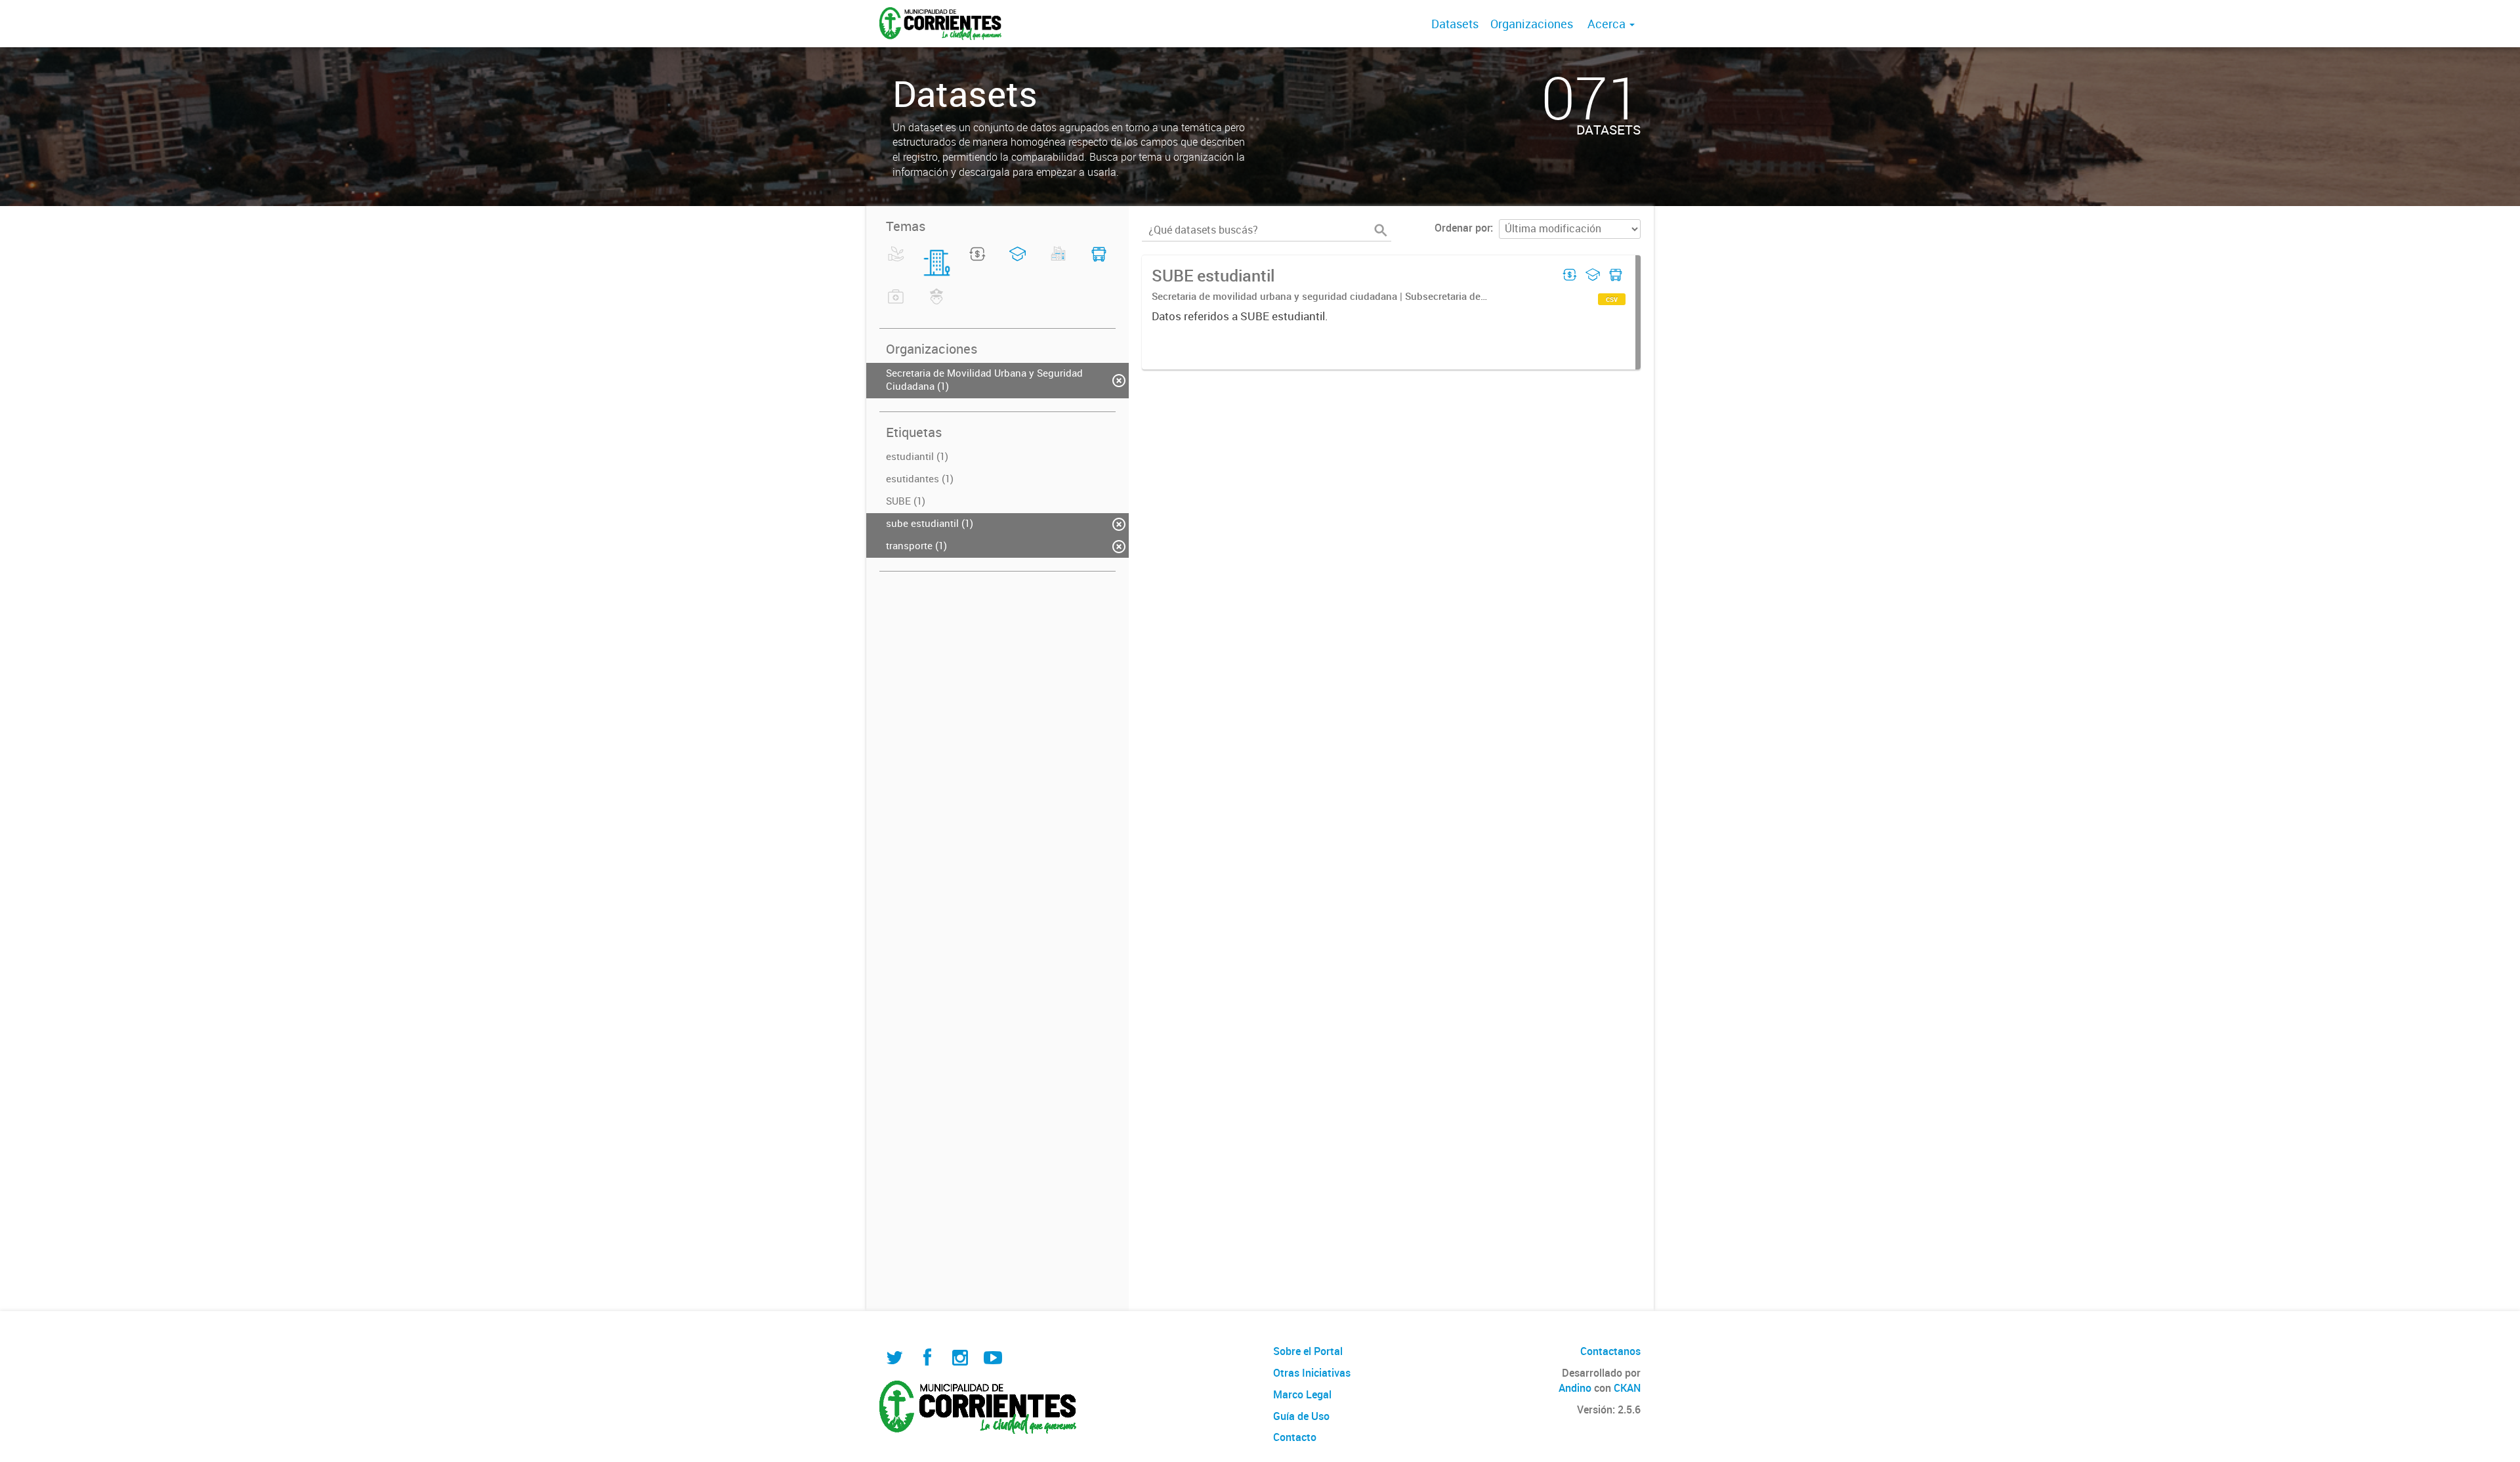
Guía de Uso (1301, 1416)
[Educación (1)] (1018, 262)
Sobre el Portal (1308, 1351)
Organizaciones (1532, 24)
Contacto (1295, 1437)
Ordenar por (1462, 228)
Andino (1575, 1388)
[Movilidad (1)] (1099, 262)
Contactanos (1610, 1351)
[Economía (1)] (977, 262)
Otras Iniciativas (1312, 1373)
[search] (1381, 230)
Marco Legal (1302, 1394)
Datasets (1455, 24)
